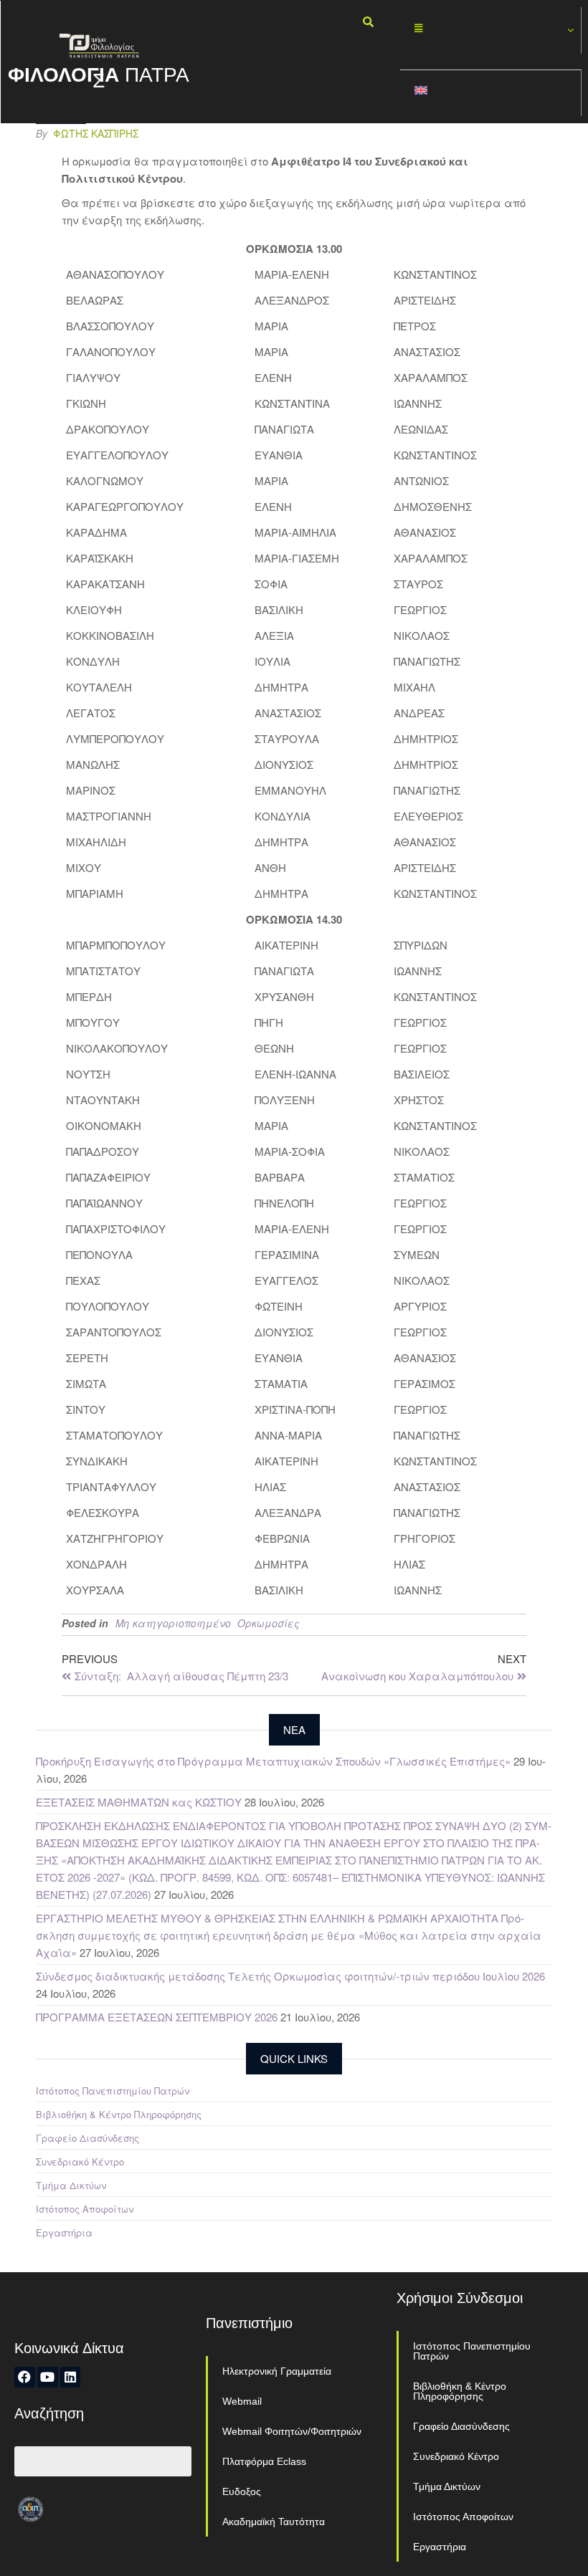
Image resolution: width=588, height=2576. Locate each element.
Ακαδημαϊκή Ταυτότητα (274, 2522)
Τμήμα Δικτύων (71, 2185)
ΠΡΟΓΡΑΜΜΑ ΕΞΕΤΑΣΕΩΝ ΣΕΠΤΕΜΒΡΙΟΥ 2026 (157, 2017)
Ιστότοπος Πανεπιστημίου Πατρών (113, 2091)
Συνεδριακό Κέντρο (80, 2161)
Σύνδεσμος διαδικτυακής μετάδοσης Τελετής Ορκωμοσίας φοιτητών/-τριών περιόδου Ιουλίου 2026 (290, 1976)
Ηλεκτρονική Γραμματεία (277, 2371)
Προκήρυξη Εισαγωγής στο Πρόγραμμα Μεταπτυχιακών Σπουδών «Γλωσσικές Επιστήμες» (273, 1761)
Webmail (242, 2401)
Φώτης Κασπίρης (96, 133)
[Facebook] (25, 2377)
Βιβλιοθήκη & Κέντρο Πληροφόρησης (119, 2114)
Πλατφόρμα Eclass (264, 2461)
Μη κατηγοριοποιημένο (173, 1623)
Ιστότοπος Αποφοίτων (85, 2209)
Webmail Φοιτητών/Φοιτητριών (292, 2431)
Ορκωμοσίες (269, 1623)
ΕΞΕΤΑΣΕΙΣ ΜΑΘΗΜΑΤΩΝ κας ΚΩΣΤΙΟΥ (139, 1802)
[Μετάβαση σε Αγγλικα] (491, 94)
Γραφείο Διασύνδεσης (87, 2138)
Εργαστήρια (64, 2232)
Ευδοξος (242, 2491)
